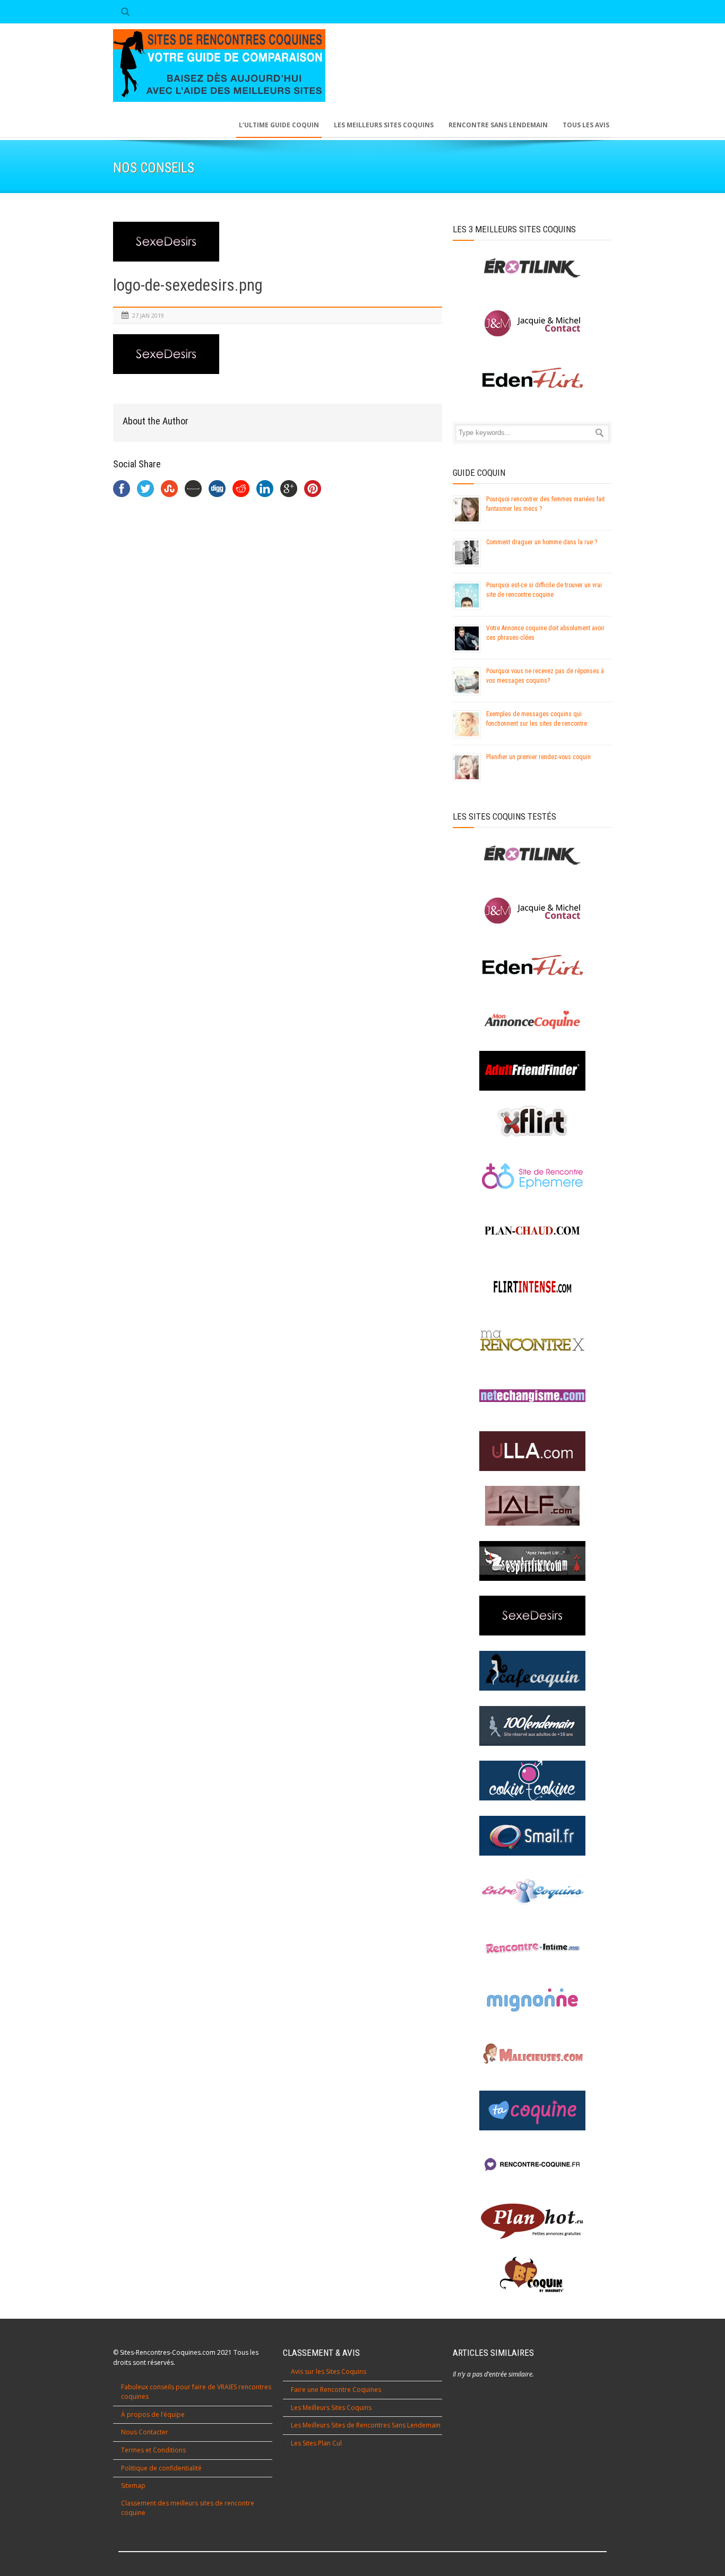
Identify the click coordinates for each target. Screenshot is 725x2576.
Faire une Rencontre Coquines (336, 2390)
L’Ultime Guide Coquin (279, 125)
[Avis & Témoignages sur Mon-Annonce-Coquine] (532, 1020)
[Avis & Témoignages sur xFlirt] (532, 1121)
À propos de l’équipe (153, 2414)
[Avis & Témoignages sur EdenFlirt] (532, 965)
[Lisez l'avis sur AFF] (532, 1071)
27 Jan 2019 (148, 315)
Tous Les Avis (586, 125)
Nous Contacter (145, 2432)
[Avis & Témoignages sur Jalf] (532, 1506)
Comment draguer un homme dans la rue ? (542, 542)
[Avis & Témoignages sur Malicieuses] (532, 2055)
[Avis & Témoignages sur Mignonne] (532, 2000)
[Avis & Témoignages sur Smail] (532, 1836)
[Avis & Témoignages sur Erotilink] (532, 855)
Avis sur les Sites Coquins (329, 2372)
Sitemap (133, 2486)
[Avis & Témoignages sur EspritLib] (532, 1561)
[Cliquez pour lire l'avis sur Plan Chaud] (532, 1231)
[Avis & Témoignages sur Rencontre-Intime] (532, 1946)
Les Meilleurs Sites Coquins (331, 2408)
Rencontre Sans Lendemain (498, 125)
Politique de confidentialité (161, 2468)
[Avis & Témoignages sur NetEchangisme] (532, 1396)
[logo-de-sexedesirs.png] (278, 242)
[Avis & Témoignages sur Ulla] (532, 1451)
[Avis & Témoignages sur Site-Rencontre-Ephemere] (532, 1176)
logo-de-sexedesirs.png (188, 285)
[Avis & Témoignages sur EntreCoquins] (532, 1890)
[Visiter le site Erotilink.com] (532, 268)
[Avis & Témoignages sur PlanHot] (532, 2220)
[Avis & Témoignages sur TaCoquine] (532, 2111)
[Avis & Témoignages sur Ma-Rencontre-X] (532, 1341)
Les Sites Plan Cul (316, 2443)
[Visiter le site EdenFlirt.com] (532, 378)
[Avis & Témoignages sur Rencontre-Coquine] (532, 2165)
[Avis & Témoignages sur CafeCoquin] (532, 1671)
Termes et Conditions (153, 2450)
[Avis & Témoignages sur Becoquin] (532, 2275)
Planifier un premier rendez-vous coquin (538, 757)
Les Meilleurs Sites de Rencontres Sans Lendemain (366, 2425)
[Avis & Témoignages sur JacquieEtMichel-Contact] (532, 911)
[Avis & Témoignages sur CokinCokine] (532, 1781)
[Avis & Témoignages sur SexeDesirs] (532, 1616)
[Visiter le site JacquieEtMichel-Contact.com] (532, 323)
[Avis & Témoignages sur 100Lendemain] (532, 1726)
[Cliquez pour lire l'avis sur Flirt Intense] (532, 1286)
